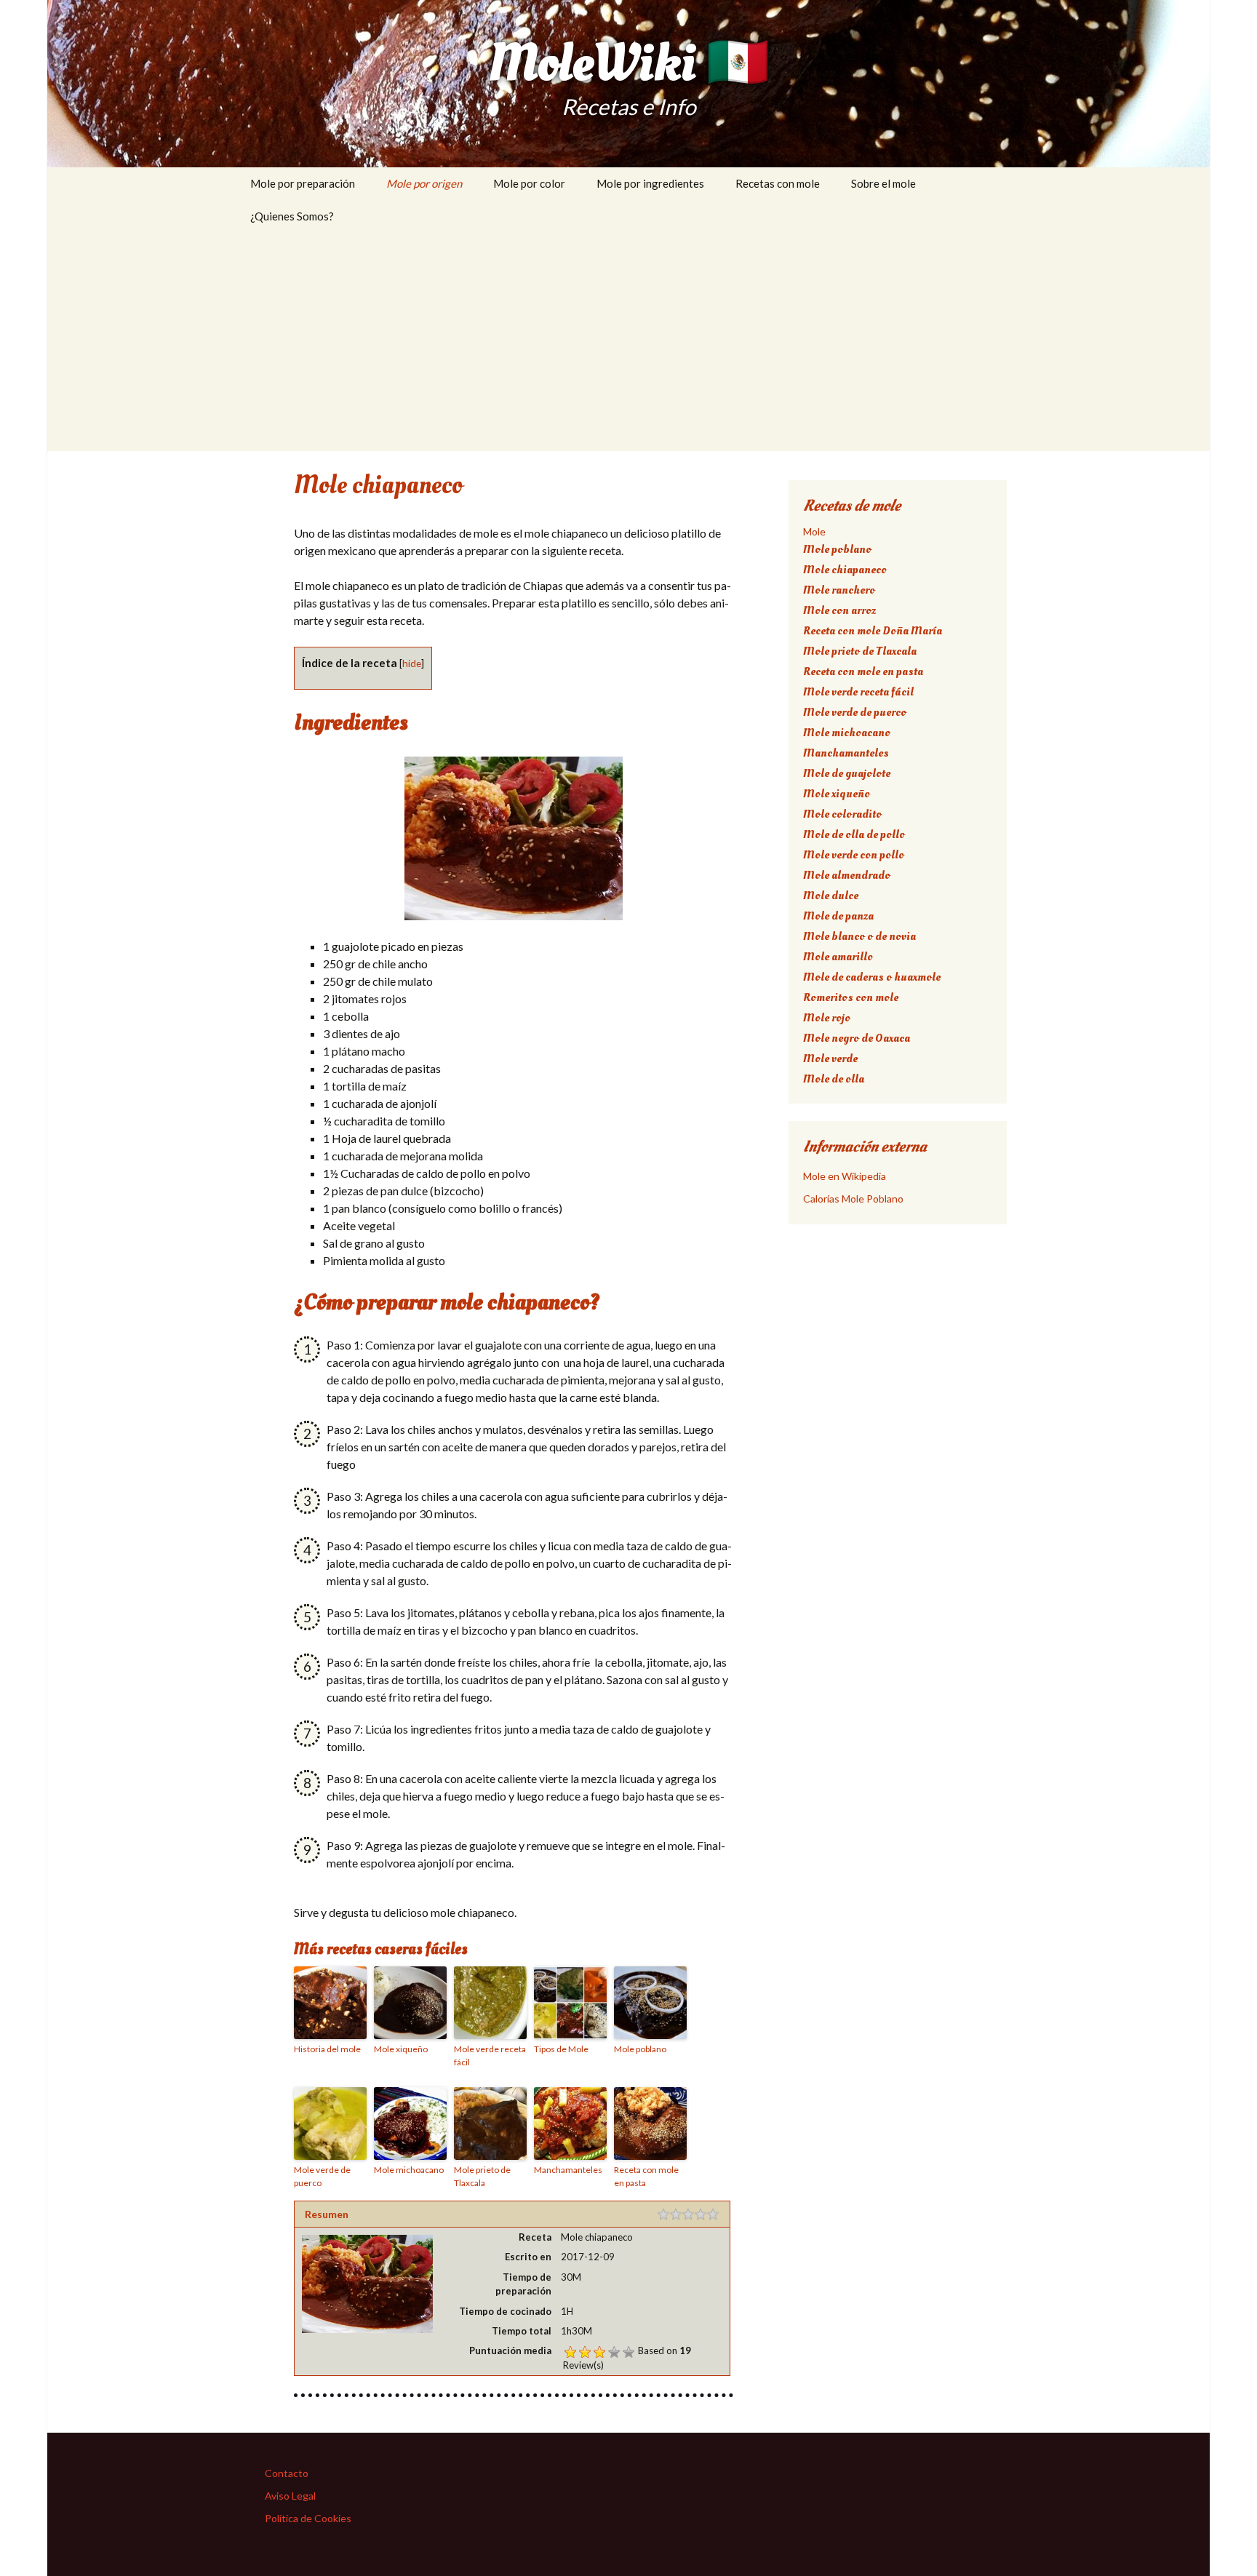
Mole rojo (827, 1018)
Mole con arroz (839, 610)
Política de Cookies (308, 2518)
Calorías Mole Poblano (853, 1199)
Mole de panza (838, 916)
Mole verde (830, 1058)
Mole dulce (831, 896)
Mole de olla (834, 1079)
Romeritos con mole (851, 997)
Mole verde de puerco (322, 2176)
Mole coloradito (842, 814)
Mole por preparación (303, 183)
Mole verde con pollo (854, 855)
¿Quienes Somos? (292, 216)
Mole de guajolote (847, 773)
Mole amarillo (838, 957)
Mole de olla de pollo (854, 834)
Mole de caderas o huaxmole (872, 977)
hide (412, 663)
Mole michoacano (409, 2170)
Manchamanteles (568, 2170)
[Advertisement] (628, 342)
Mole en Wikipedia (845, 1176)
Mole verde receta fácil (490, 2055)
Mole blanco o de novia (859, 936)
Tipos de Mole (561, 2049)
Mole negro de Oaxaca (857, 1038)
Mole (814, 531)
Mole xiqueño (401, 2049)
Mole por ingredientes (650, 183)
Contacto (287, 2473)
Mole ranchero (839, 590)
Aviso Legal (290, 2496)
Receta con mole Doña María (873, 631)
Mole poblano (640, 2049)
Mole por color (529, 183)
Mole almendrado (847, 875)
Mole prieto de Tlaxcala (482, 2176)
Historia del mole (327, 2049)
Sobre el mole (883, 183)
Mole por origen (424, 183)
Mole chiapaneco (845, 570)
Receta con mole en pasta (646, 2176)
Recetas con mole (778, 183)
